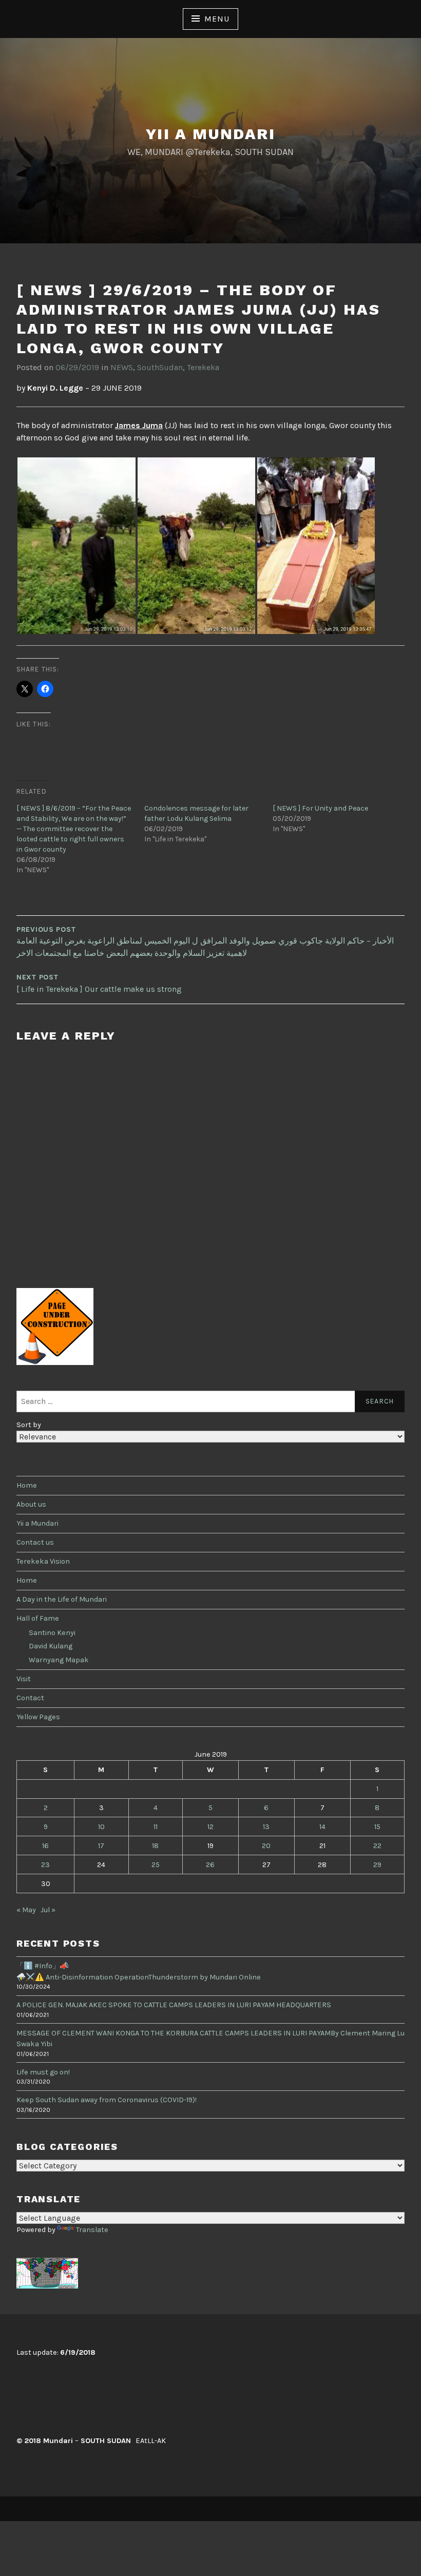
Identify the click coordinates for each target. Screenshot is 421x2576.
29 (377, 1865)
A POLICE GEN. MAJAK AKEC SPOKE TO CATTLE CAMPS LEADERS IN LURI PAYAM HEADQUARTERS (174, 2005)
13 (266, 1827)
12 (210, 1827)
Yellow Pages (38, 1717)
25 (156, 1865)
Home (27, 1485)
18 (155, 1846)
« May (26, 1910)
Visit (24, 1679)
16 (45, 1846)
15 (377, 1827)
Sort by (29, 1425)
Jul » (48, 1910)
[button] (76, 546)
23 (45, 1865)
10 (101, 1827)
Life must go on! (43, 2072)
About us (31, 1504)
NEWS (122, 367)
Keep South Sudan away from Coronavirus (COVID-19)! (107, 2100)
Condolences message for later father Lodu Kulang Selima (196, 813)
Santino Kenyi (52, 1633)
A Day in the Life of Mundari (62, 1599)
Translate (92, 2230)
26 (210, 1865)
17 (101, 1846)
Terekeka (203, 367)
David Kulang (51, 1646)
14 (322, 1827)
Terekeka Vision (43, 1561)
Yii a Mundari (210, 134)
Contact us (35, 1542)
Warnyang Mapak (59, 1660)
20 (266, 1846)
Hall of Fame (38, 1618)
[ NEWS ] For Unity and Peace (320, 808)
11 (156, 1827)
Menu (217, 19)
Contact (30, 1698)
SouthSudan (160, 367)
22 (377, 1846)
